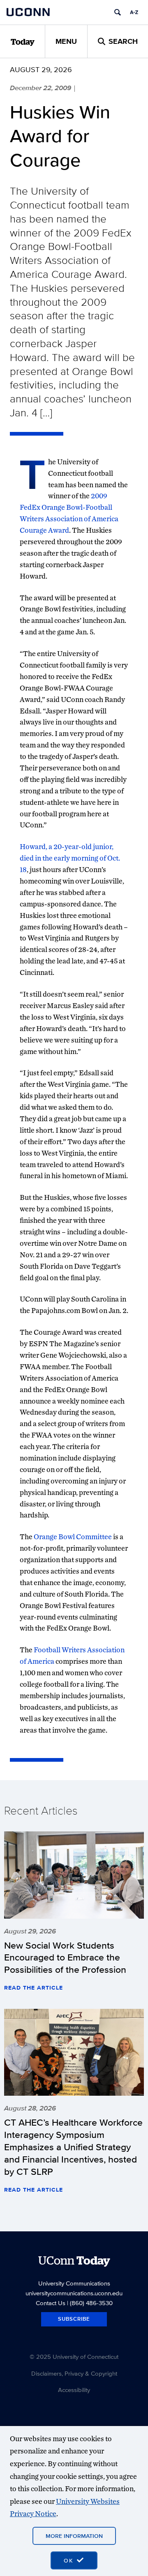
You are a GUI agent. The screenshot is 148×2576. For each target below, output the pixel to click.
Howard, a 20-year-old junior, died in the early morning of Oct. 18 (70, 858)
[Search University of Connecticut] (118, 12)
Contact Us (51, 2303)
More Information (74, 2536)
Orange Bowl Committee (73, 1537)
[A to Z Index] (134, 12)
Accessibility (74, 2390)
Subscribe (74, 2319)
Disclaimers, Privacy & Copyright (74, 2373)
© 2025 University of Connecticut (74, 2357)
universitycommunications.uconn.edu (74, 2293)
